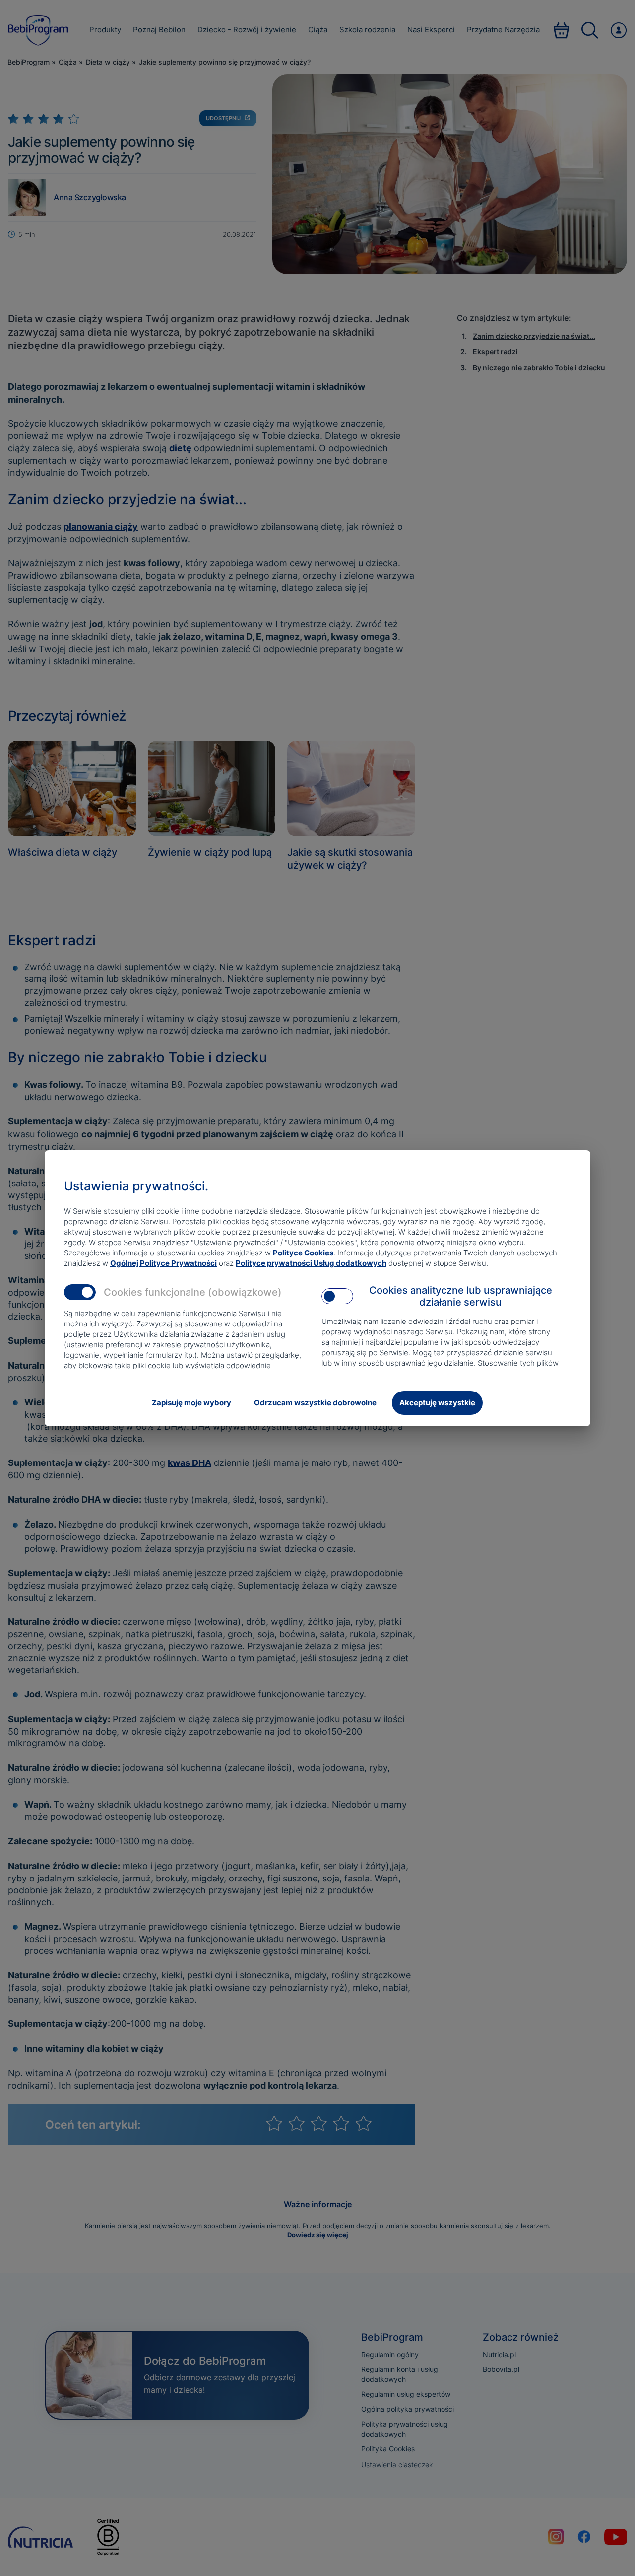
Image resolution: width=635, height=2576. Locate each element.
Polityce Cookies (303, 1253)
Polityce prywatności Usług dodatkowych (311, 1263)
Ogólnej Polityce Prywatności (163, 1263)
